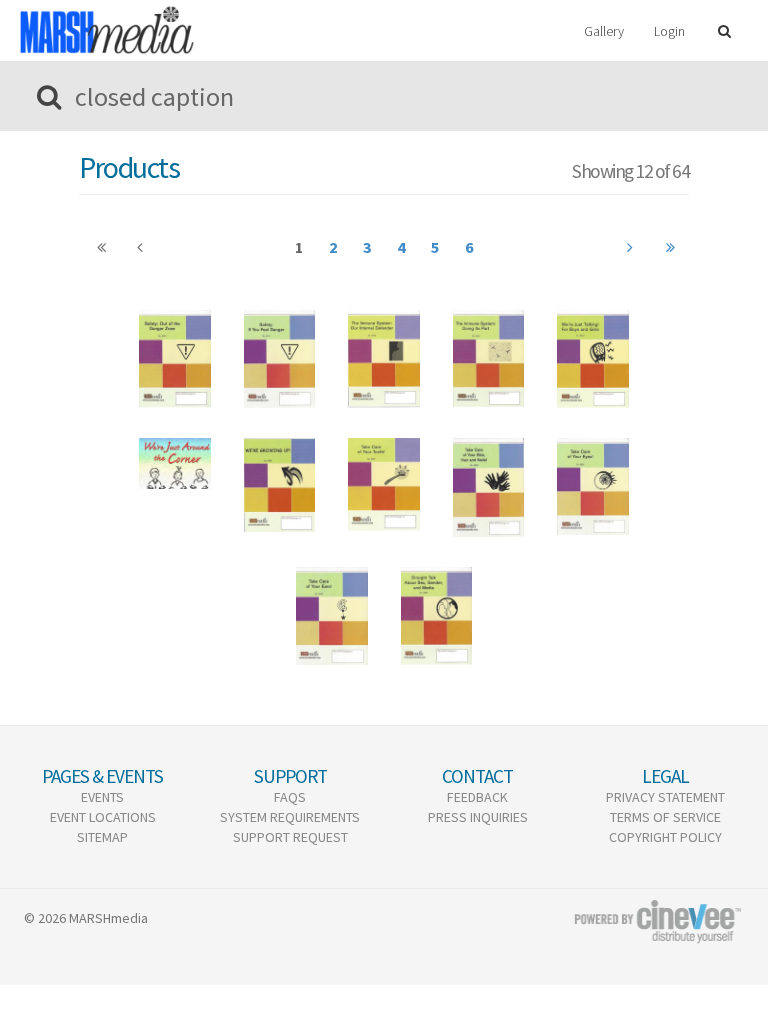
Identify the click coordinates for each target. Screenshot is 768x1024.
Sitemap (102, 837)
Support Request (290, 837)
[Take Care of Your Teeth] (384, 484)
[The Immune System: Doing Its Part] (489, 358)
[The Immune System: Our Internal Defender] (384, 359)
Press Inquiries (478, 817)
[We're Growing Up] (280, 485)
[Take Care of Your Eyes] (593, 486)
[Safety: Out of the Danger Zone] (175, 359)
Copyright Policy (665, 837)
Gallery (604, 31)
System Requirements (290, 817)
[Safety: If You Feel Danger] (280, 359)
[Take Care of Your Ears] (332, 616)
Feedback (477, 797)
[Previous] (101, 247)
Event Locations (103, 817)
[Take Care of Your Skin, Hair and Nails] (489, 487)
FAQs (290, 797)
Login (669, 31)
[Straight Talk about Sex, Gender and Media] (437, 616)
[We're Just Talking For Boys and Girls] (593, 359)
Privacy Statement (665, 797)
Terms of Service (665, 817)
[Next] (630, 247)
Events (102, 797)
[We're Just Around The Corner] (175, 463)
